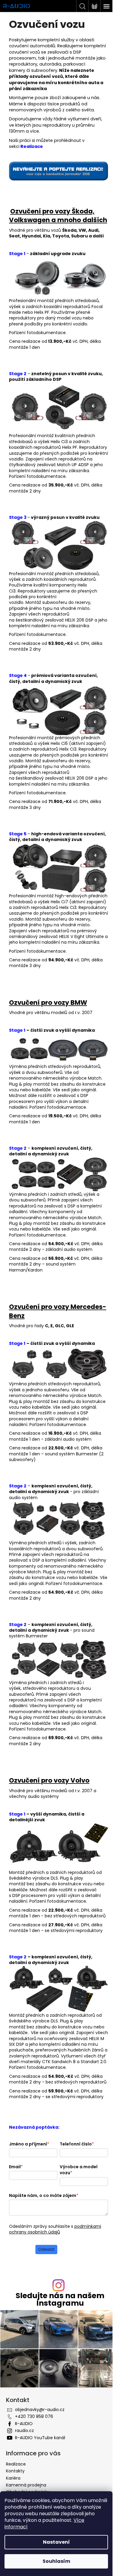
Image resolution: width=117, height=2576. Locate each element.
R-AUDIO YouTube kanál (40, 2438)
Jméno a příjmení (29, 2144)
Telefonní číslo (77, 2144)
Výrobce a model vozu (79, 2170)
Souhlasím (56, 2561)
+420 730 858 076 (34, 2416)
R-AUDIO (24, 2424)
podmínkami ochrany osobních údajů (55, 2229)
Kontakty (15, 2471)
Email (16, 2167)
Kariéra (13, 2478)
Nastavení (56, 2542)
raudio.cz (24, 2430)
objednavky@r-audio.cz (40, 2410)
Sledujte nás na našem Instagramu (60, 2299)
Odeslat (46, 2249)
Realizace (16, 2464)
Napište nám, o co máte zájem (44, 2195)
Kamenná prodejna (26, 2485)
